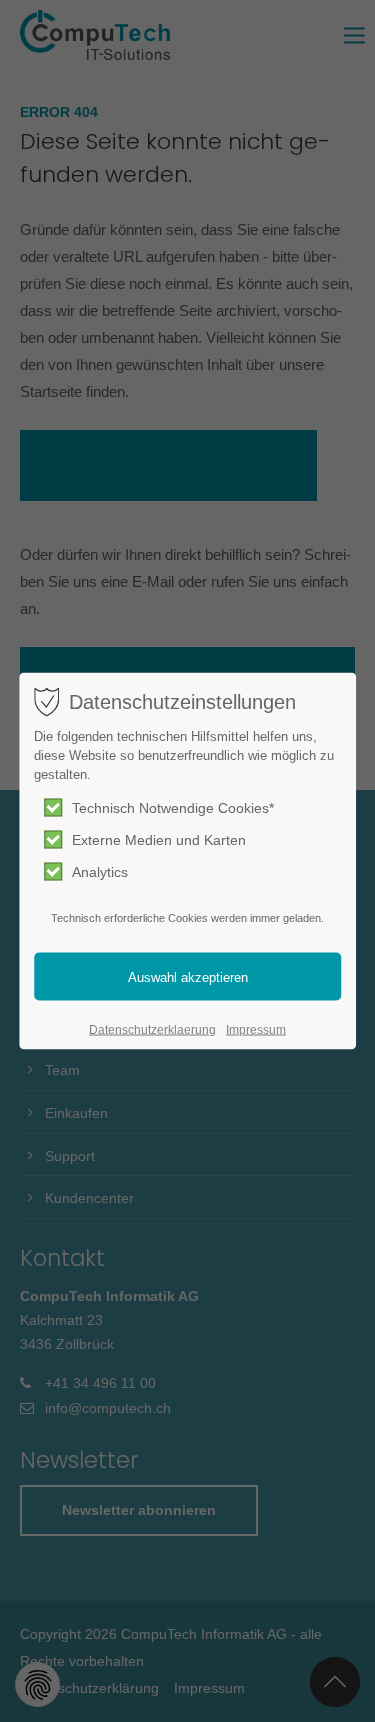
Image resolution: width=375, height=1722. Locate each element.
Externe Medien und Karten (159, 840)
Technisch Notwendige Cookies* (173, 808)
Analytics (100, 872)
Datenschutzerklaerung (152, 1030)
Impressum (256, 1030)
